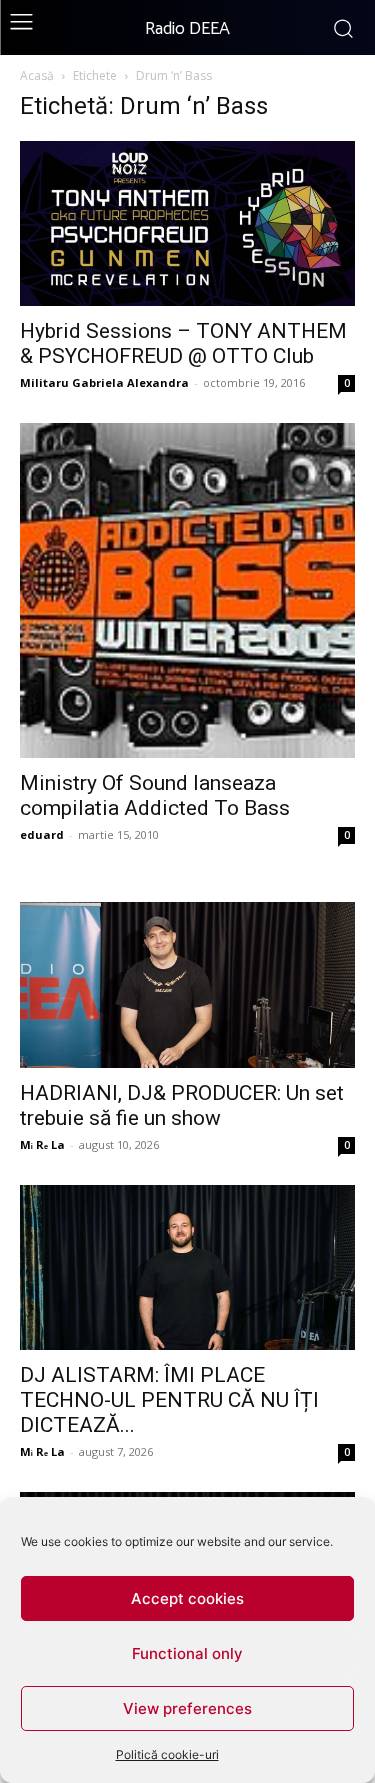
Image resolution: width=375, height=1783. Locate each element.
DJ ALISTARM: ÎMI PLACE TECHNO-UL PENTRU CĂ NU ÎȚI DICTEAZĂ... (169, 1400)
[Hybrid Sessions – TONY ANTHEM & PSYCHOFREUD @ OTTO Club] (187, 223)
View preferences (187, 1708)
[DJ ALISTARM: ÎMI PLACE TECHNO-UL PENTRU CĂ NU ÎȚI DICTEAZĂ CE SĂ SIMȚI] (187, 1267)
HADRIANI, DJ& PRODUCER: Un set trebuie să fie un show (182, 1105)
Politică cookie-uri (167, 1754)
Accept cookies (187, 1598)
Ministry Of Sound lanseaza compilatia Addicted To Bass (155, 795)
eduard (42, 834)
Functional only (187, 1653)
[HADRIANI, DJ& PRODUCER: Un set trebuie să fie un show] (187, 984)
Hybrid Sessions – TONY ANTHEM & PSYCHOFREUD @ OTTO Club (183, 343)
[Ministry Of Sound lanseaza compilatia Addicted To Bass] (187, 590)
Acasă (37, 75)
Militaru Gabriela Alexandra (104, 382)
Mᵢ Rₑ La (42, 1144)
